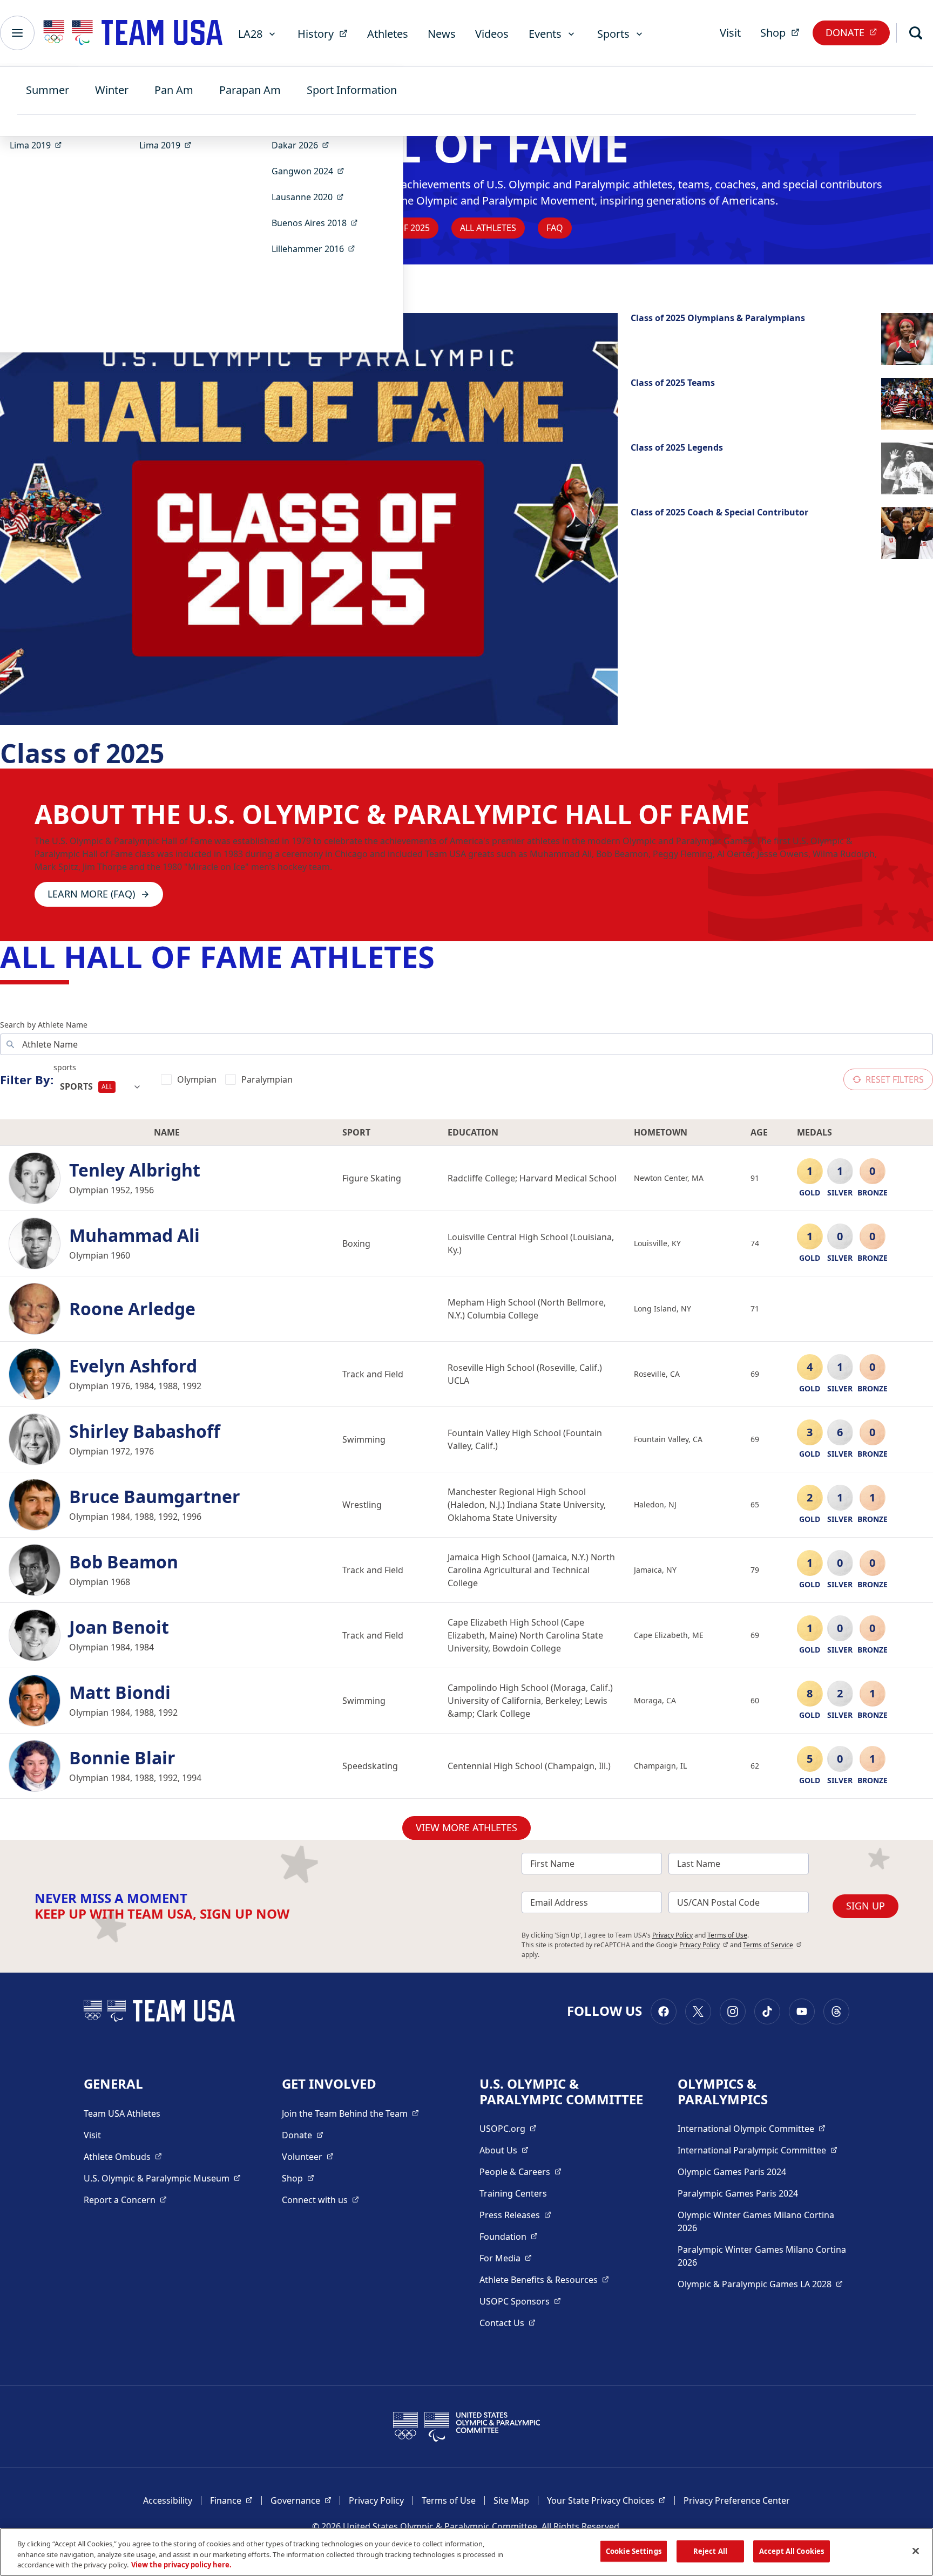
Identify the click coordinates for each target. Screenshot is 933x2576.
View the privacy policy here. (181, 2565)
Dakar (304, 145)
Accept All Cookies (792, 2551)
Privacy (704, 1945)
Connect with (320, 2200)
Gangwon (311, 171)
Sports (613, 34)
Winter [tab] (112, 90)
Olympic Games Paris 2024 (732, 2172)
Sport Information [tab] (352, 90)
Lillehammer (317, 249)
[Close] (916, 2551)
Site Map (511, 2500)
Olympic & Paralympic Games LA (760, 2284)
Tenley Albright (135, 1170)
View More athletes (466, 1827)
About (504, 2150)
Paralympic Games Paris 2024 (738, 2193)
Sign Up (866, 1906)
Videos (492, 34)
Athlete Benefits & (544, 2279)
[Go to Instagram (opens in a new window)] (733, 2011)
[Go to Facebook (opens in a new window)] (664, 2011)
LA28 (250, 34)
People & (520, 2171)
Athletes (388, 34)
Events (545, 34)
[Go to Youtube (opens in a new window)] (802, 2011)
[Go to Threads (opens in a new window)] (836, 2011)
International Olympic (752, 2128)
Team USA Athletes (122, 2113)
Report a (125, 2200)
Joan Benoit (119, 1627)
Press (515, 2215)
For (506, 2258)
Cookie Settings (634, 2551)
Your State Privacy (606, 2500)
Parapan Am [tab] (250, 90)
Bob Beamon (124, 1562)
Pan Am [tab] (174, 90)
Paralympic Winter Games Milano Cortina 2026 (762, 2256)
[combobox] (101, 1087)
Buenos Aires (318, 223)
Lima (39, 145)
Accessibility (168, 2500)
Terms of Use (727, 1935)
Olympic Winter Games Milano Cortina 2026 (756, 2221)
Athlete (123, 2156)
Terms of (772, 1945)
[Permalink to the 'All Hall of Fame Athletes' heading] (445, 956)
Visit (730, 33)
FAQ (555, 228)
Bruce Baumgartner (155, 1497)
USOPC (520, 2301)
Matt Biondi (120, 1693)
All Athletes (488, 228)
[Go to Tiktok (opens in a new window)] (767, 2011)
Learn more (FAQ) (91, 894)
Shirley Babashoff (145, 1431)
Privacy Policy (672, 1935)
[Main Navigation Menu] (17, 33)
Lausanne (311, 197)
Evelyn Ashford (133, 1366)
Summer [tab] (48, 90)
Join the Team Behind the (350, 2113)
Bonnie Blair (122, 1758)
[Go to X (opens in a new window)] (698, 2011)
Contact (508, 2323)
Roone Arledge (132, 1309)
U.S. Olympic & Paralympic (162, 2178)
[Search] (916, 33)
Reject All (710, 2551)
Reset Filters (895, 1079)
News (442, 34)
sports (65, 1067)
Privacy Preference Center (737, 2500)
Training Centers (513, 2193)
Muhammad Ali (134, 1235)
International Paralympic (758, 2150)
